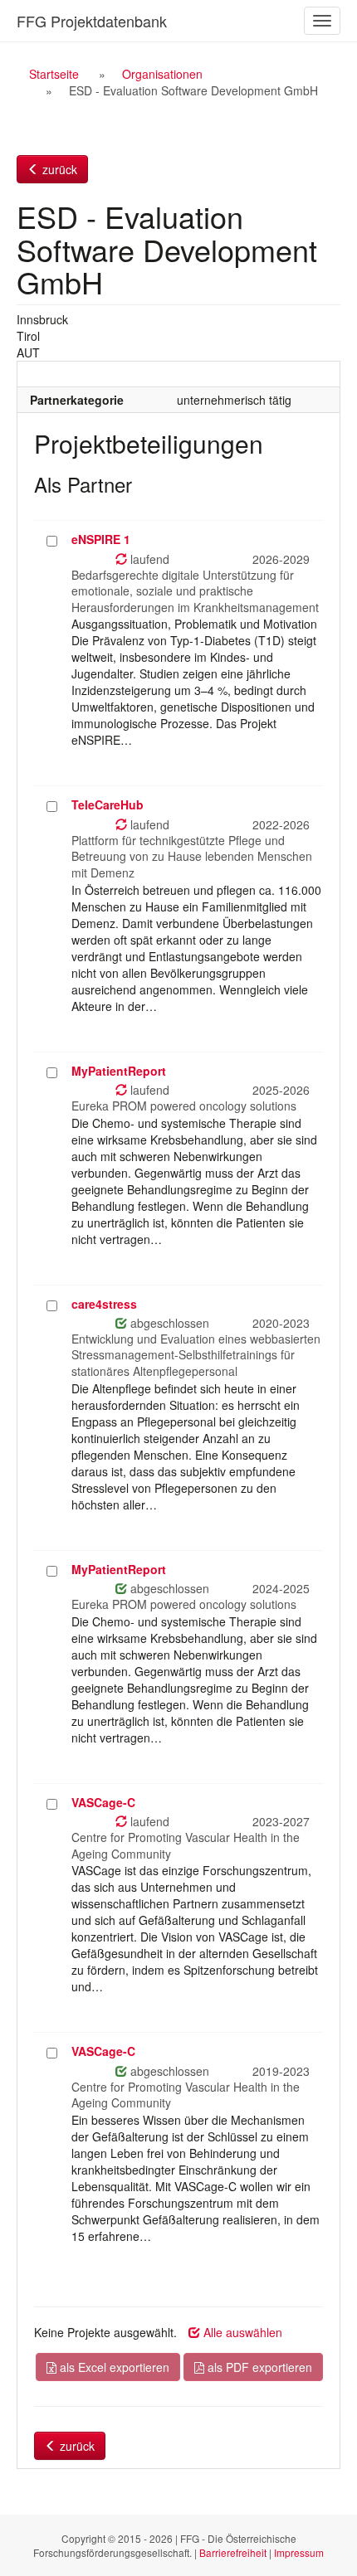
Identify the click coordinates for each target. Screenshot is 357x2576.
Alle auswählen (241, 2332)
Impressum (299, 2552)
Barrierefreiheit (233, 2552)
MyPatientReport (119, 1071)
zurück (58, 169)
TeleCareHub (108, 804)
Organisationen (162, 74)
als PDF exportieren (258, 2367)
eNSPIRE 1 (101, 539)
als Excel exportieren (113, 2367)
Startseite (54, 74)
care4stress (104, 1304)
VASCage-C (103, 1802)
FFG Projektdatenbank (92, 21)
